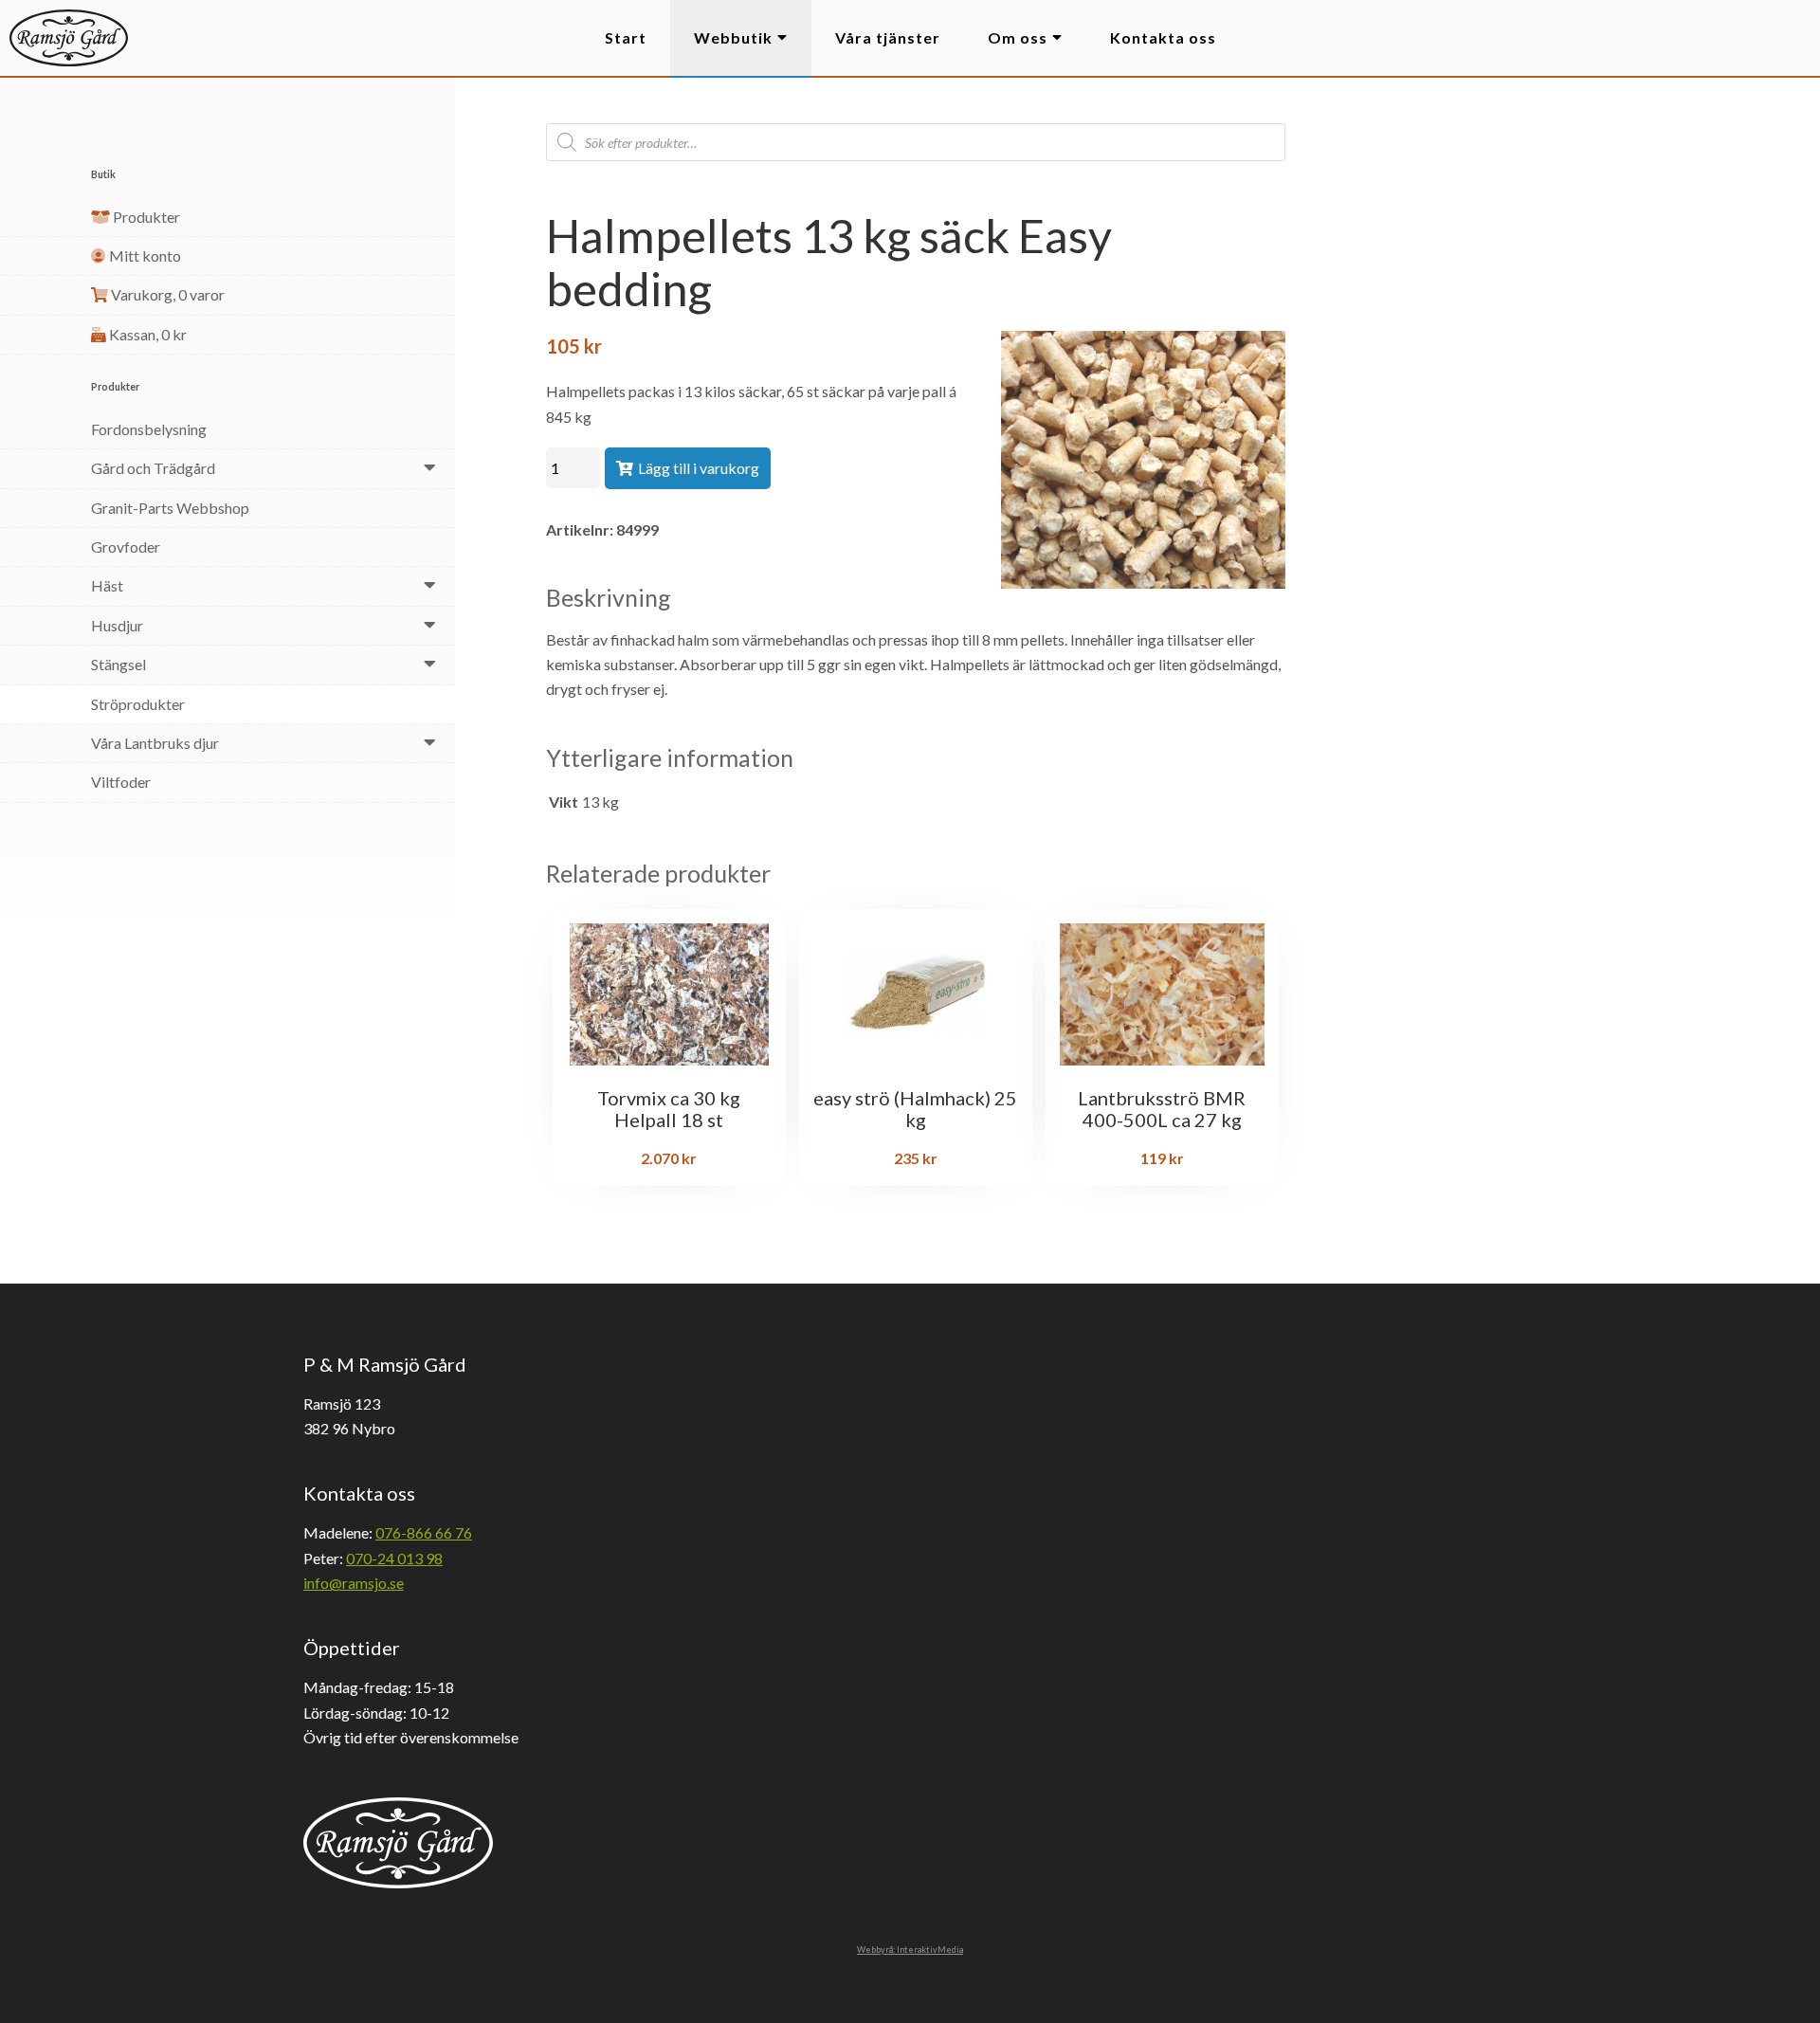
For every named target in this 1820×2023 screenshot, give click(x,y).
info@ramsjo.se (354, 1583)
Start (626, 37)
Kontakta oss (1163, 37)
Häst (107, 585)
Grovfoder (126, 547)
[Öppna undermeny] (430, 467)
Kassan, (146, 334)
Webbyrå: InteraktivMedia (910, 1950)
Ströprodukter (138, 704)
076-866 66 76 (424, 1532)
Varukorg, (166, 294)
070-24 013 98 (394, 1558)
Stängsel (118, 664)
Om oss (1018, 37)
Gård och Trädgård (153, 468)
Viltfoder (121, 782)
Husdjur (117, 625)
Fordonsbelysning (149, 429)
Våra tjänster (888, 37)
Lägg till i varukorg (699, 468)
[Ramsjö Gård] (69, 38)
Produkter (145, 217)
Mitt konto (144, 255)
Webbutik (733, 37)
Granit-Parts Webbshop (170, 508)
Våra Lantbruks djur (155, 743)
